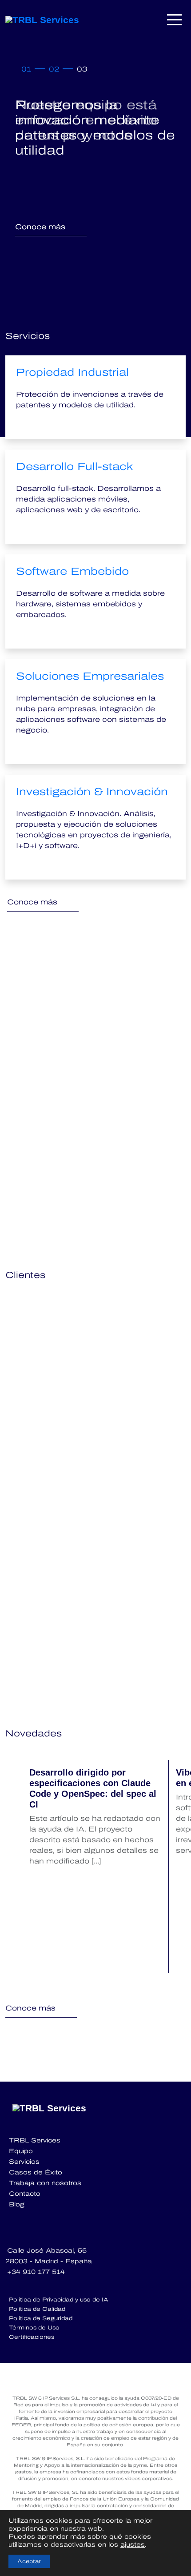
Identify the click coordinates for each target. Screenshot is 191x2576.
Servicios (24, 2162)
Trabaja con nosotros (45, 2183)
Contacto (25, 2194)
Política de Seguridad (41, 2318)
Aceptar (29, 2561)
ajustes (133, 2545)
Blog (17, 2204)
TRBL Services (35, 2140)
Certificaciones (32, 2337)
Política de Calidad (37, 2309)
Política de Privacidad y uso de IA (59, 2300)
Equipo (21, 2151)
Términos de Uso (34, 2328)
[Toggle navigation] (175, 20)
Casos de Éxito (36, 2172)
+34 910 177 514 (36, 2272)
